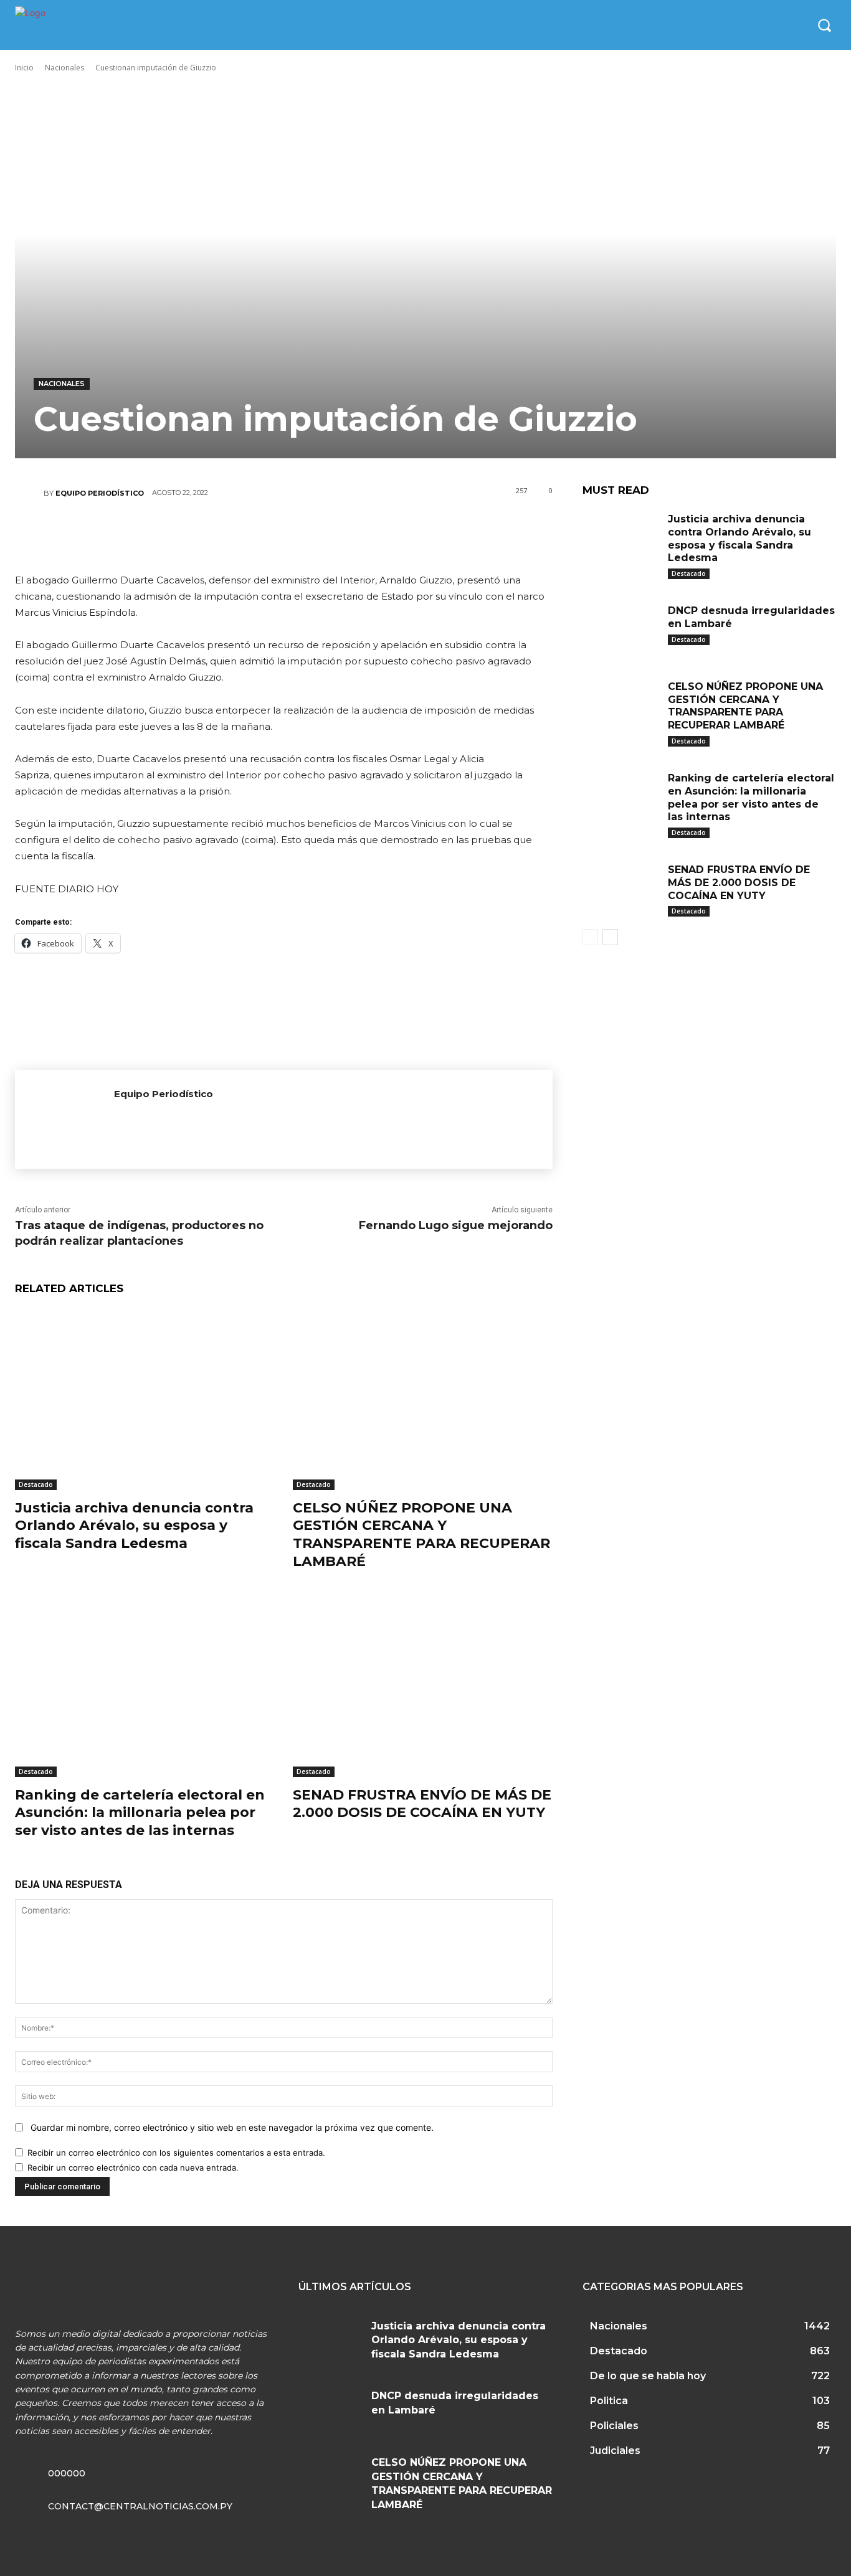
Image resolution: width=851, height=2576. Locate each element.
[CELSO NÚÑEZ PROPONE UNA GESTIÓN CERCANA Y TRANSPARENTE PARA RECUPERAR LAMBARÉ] (422, 1399)
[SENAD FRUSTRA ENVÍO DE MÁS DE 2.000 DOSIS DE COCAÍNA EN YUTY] (422, 1686)
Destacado (36, 1484)
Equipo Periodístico (100, 493)
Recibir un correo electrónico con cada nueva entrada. (133, 2168)
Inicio (24, 68)
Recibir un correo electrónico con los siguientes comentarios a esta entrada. (176, 2153)
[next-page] (610, 937)
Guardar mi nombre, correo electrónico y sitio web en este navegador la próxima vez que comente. (232, 2127)
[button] (824, 25)
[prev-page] (590, 937)
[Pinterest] (283, 537)
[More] (358, 537)
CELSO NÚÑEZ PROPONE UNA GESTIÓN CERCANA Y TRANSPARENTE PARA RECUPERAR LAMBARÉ (421, 1535)
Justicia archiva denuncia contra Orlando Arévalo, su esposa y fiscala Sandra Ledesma (134, 1526)
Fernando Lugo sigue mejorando (456, 1225)
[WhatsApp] (320, 537)
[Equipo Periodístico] (29, 493)
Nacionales (64, 68)
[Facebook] (208, 537)
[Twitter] (245, 537)
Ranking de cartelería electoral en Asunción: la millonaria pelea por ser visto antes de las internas (140, 1813)
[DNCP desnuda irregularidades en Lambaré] (620, 628)
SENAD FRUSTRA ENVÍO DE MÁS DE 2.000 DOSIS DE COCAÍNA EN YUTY (422, 1804)
